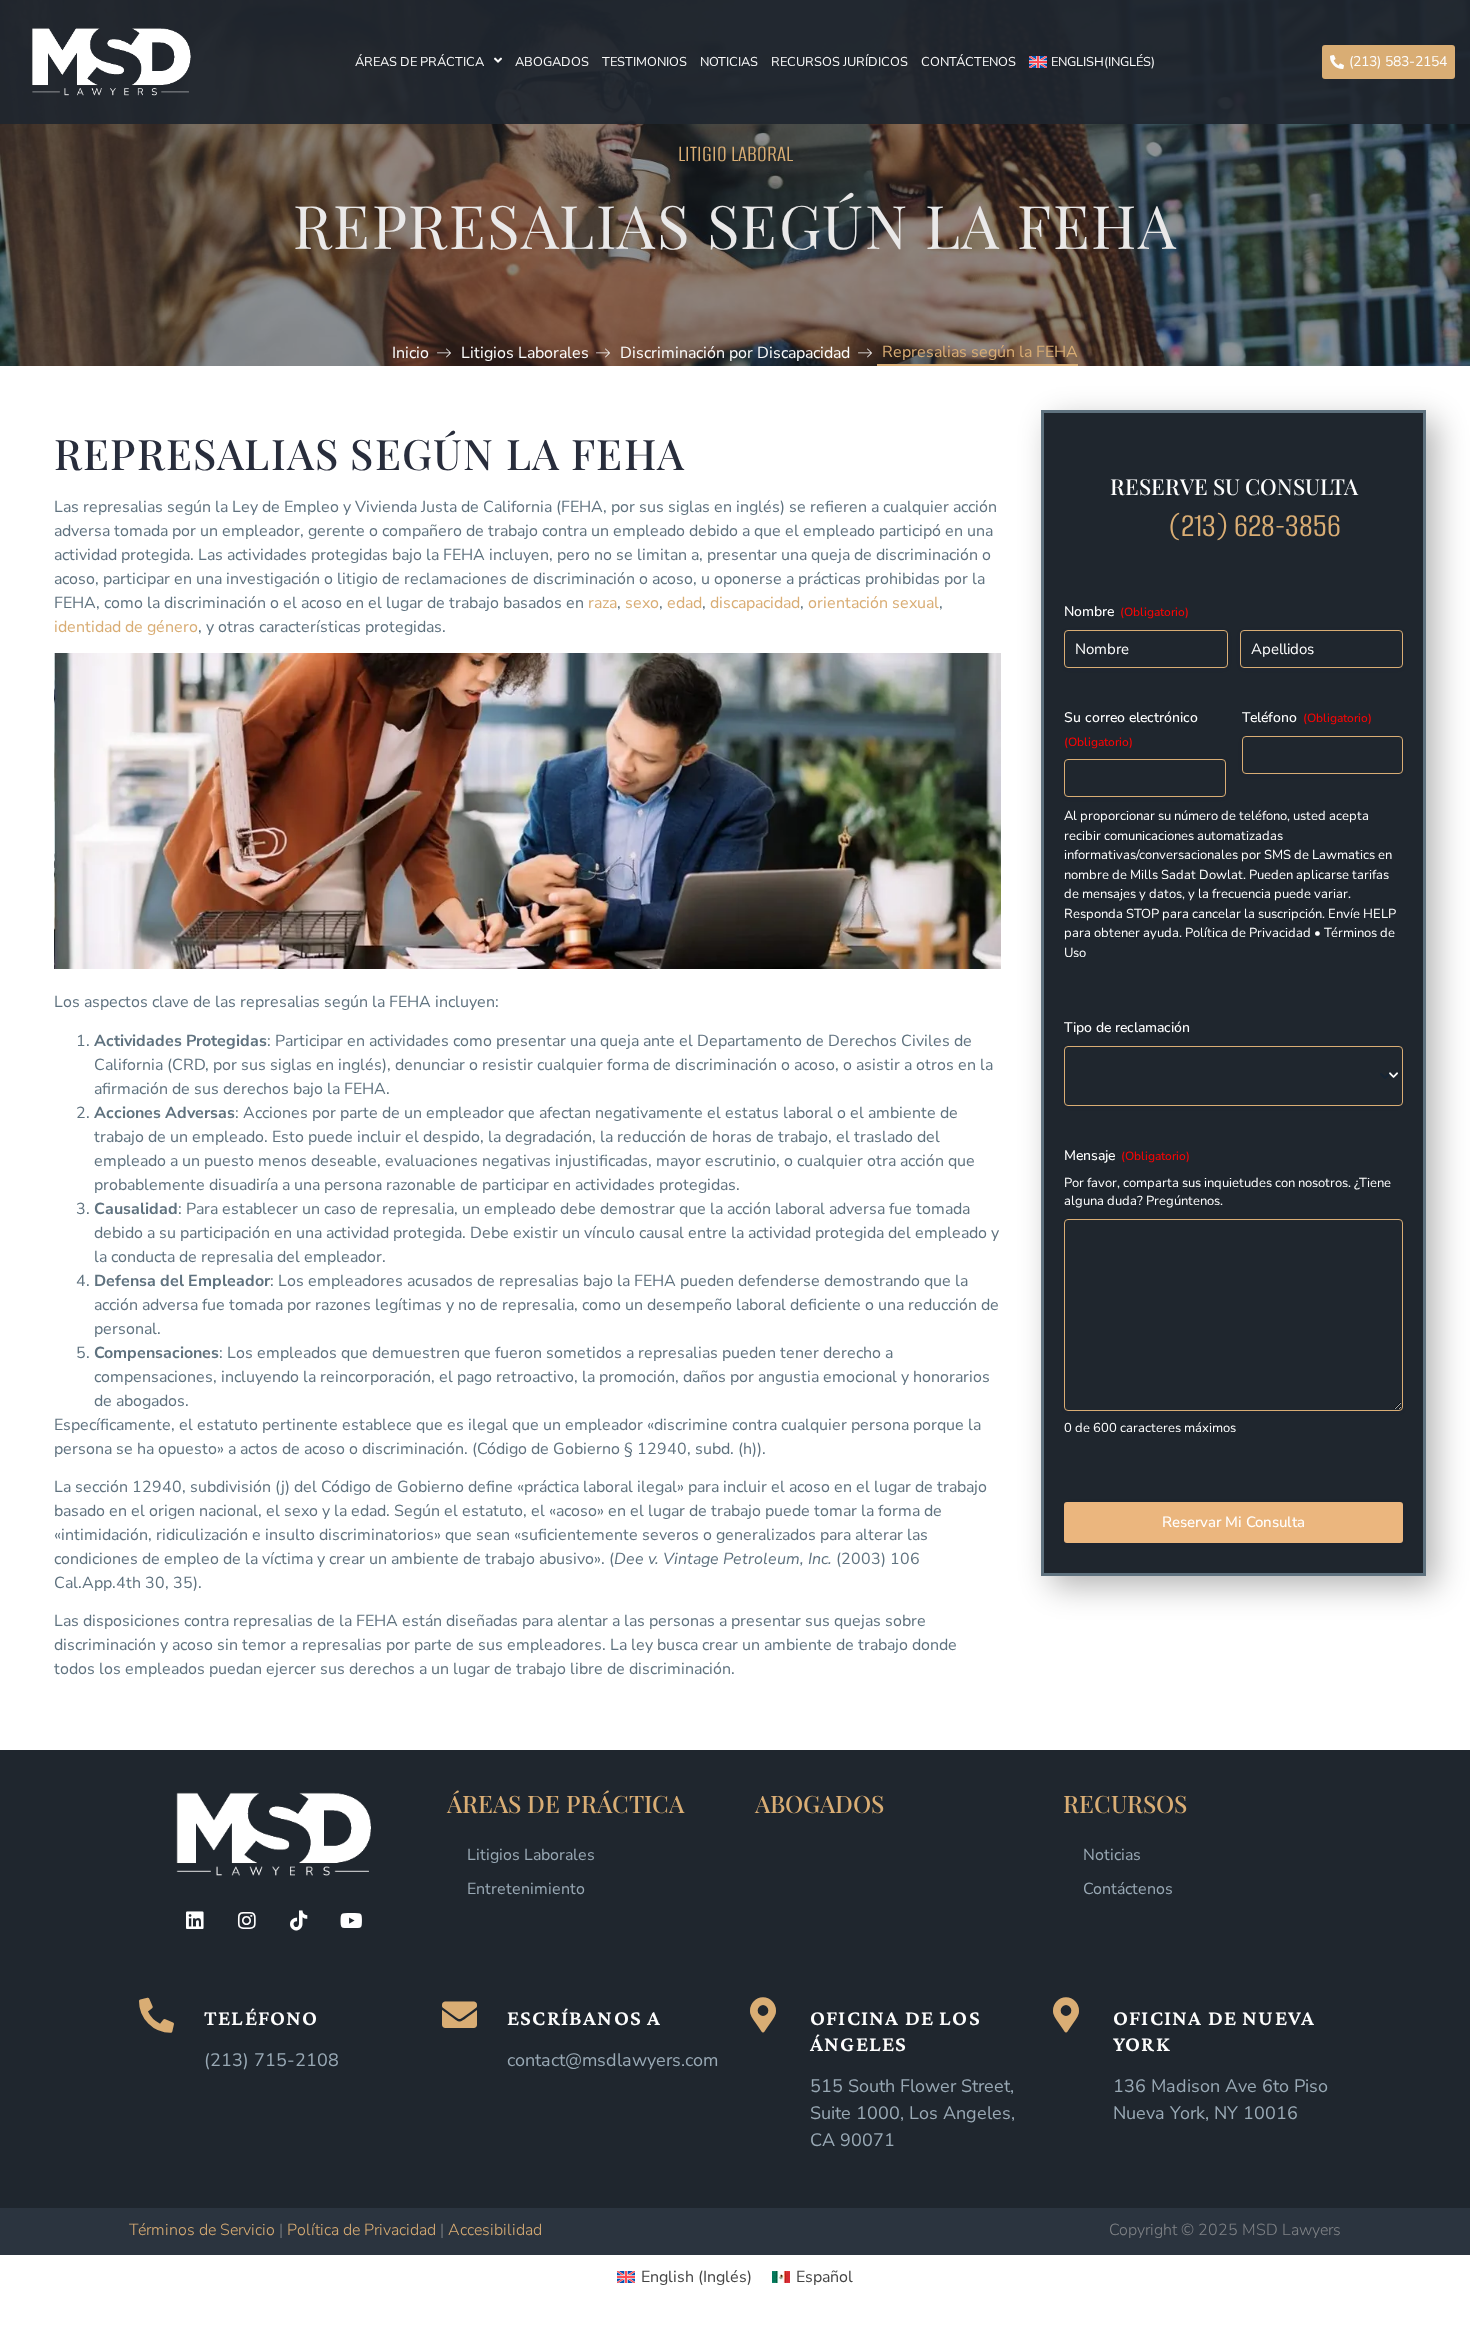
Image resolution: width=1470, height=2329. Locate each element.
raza (602, 603)
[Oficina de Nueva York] (1065, 2014)
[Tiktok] (299, 1921)
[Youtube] (351, 1921)
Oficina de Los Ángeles (895, 2030)
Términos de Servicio (202, 2230)
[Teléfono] (156, 2014)
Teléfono (1307, 717)
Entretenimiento (526, 1889)
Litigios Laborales (531, 1855)
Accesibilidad (495, 2230)
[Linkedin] (195, 1921)
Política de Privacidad (361, 2230)
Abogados (552, 62)
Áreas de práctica (419, 62)
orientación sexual (873, 603)
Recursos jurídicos (839, 62)
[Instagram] (247, 1921)
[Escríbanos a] (459, 2014)
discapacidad (755, 603)
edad (684, 603)
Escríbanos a (584, 2017)
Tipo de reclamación (1127, 1027)
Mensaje (1127, 1155)
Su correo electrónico (1131, 729)
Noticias (729, 62)
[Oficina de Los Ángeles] (762, 2014)
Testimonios (644, 62)
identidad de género (126, 627)
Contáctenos (968, 62)
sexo (642, 603)
